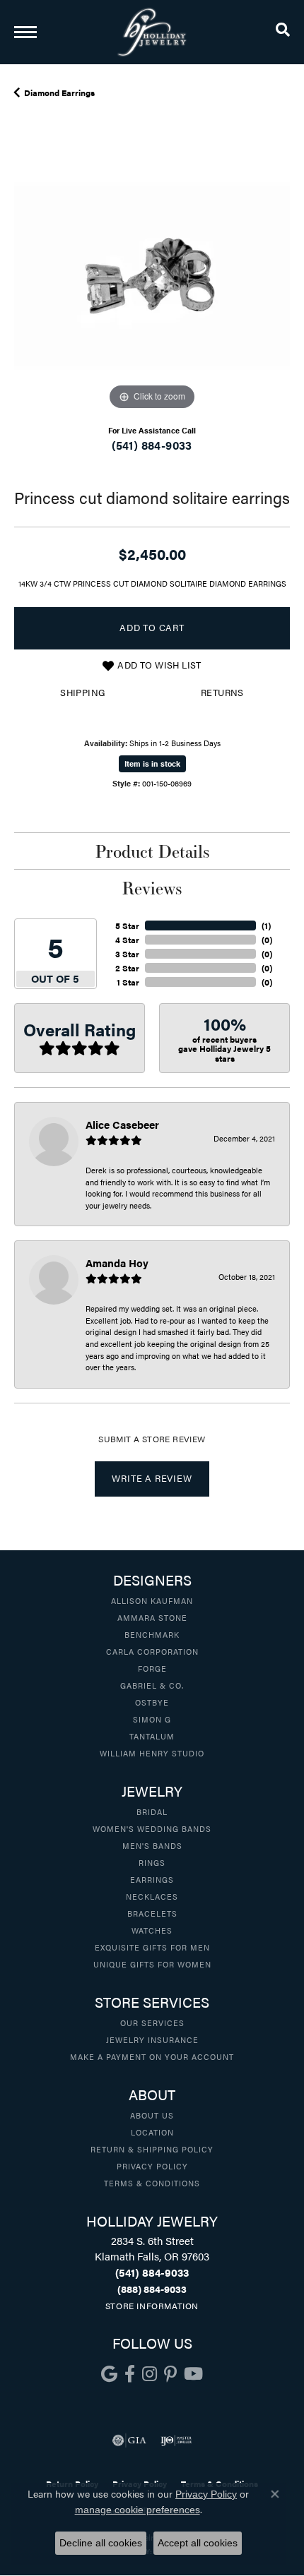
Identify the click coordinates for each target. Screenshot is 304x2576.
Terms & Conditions (152, 2183)
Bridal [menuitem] (152, 1811)
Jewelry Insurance (152, 2039)
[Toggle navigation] (25, 32)
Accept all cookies (198, 2543)
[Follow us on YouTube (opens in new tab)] (193, 2374)
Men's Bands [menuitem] (152, 1845)
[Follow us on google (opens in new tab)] (109, 2374)
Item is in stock (152, 763)
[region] (152, 276)
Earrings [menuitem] (152, 1879)
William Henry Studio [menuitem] (152, 1753)
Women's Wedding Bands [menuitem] (152, 1828)
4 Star (127, 940)
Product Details (152, 851)
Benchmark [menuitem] (152, 1634)
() (266, 925)
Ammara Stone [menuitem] (152, 1617)
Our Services (152, 2023)
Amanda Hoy (117, 1263)
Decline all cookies (101, 2543)
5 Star (127, 925)
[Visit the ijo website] (176, 2440)
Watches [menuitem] (152, 1930)
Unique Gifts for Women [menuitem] (152, 1964)
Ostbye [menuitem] (152, 1702)
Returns (222, 693)
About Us (152, 2115)
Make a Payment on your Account (152, 2056)
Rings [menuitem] (152, 1862)
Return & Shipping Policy (152, 2149)
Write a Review (152, 1478)
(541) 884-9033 (152, 445)
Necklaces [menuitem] (152, 1896)
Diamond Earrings (59, 92)
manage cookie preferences (138, 2510)
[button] (283, 32)
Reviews (152, 888)
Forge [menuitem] (152, 1668)
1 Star (128, 982)
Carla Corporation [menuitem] (152, 1651)
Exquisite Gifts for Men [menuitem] (152, 1947)
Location (152, 2132)
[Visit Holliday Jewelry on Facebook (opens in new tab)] (130, 2374)
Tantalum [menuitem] (152, 1736)
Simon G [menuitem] (152, 1719)
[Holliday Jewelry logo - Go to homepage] (152, 32)
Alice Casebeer (122, 1124)
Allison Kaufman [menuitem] (152, 1600)
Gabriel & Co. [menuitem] (152, 1685)
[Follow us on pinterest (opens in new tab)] (170, 2374)
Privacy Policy (152, 2166)
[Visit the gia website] (129, 2440)
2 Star (127, 968)
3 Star (127, 954)
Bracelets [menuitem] (152, 1913)
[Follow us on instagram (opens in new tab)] (150, 2374)
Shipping (82, 693)
